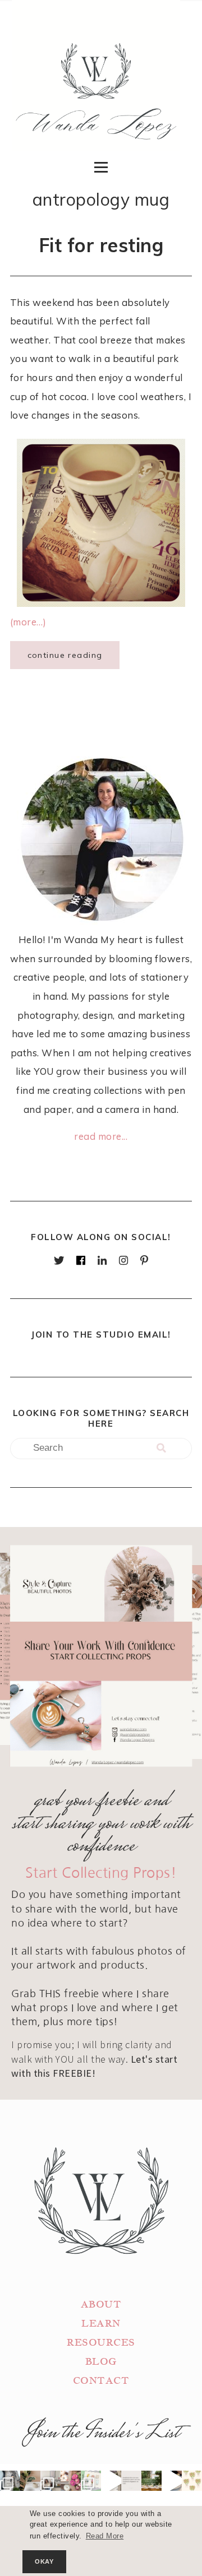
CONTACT (101, 2381)
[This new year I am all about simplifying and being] (50, 2481)
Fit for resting (101, 245)
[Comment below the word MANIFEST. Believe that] (131, 2481)
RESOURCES (101, 2343)
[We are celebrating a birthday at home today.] (192, 2481)
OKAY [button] (44, 2561)
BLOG (101, 2362)
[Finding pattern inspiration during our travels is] (111, 2481)
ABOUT (101, 2305)
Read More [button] (105, 2536)
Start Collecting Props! (101, 1873)
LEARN (101, 2324)
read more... (101, 1136)
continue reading (65, 655)
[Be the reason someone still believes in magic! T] (30, 2481)
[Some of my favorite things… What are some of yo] (91, 2481)
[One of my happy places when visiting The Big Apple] (10, 2481)
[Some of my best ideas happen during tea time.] (172, 2481)
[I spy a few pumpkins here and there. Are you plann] (71, 2481)
